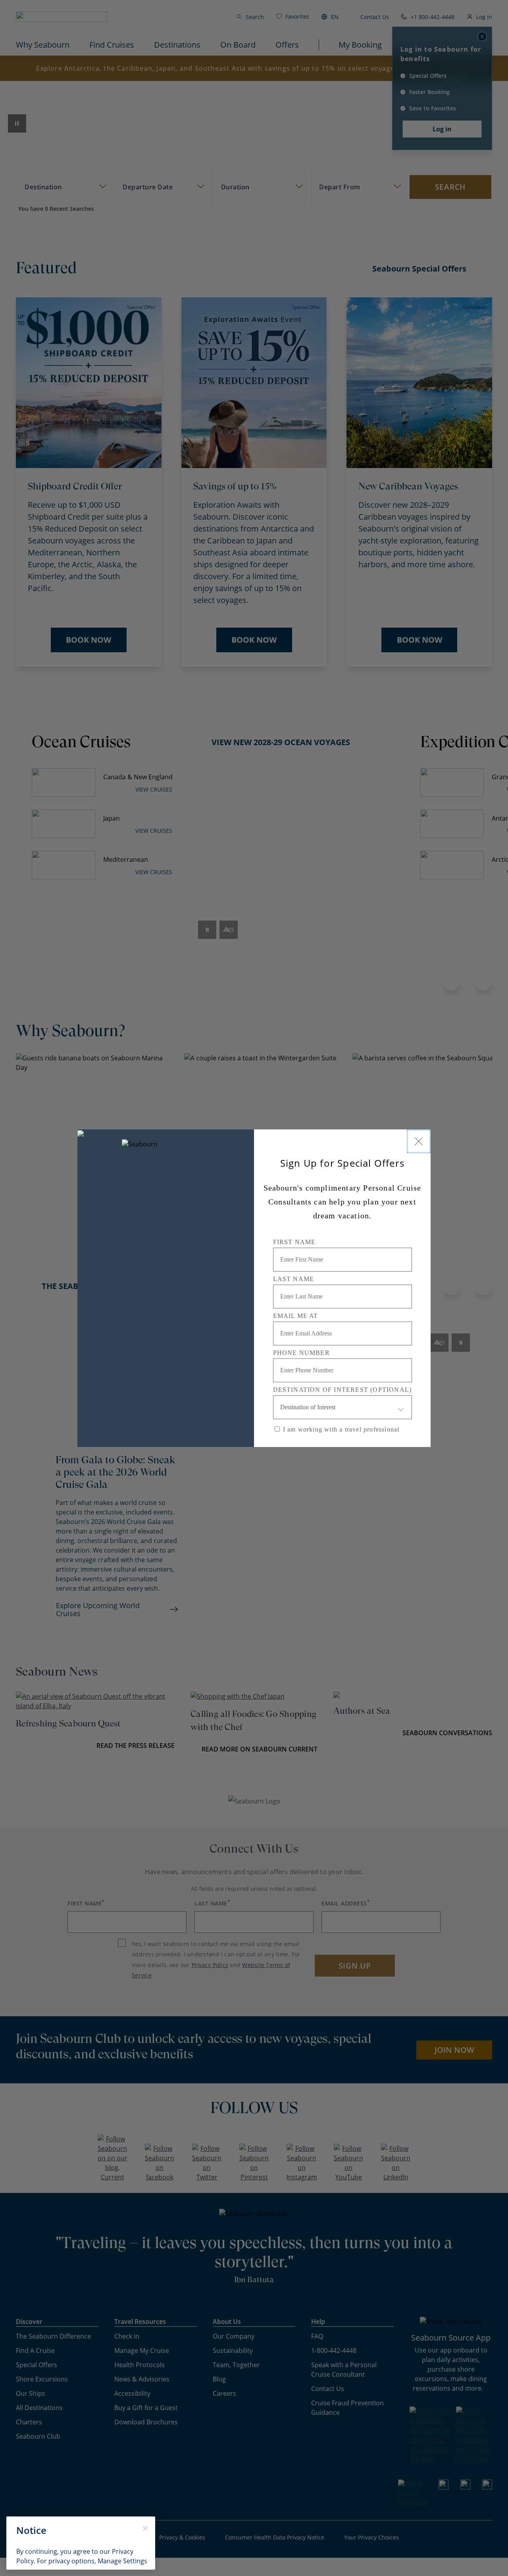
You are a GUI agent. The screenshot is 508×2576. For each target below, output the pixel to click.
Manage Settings (122, 2561)
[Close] (419, 1141)
